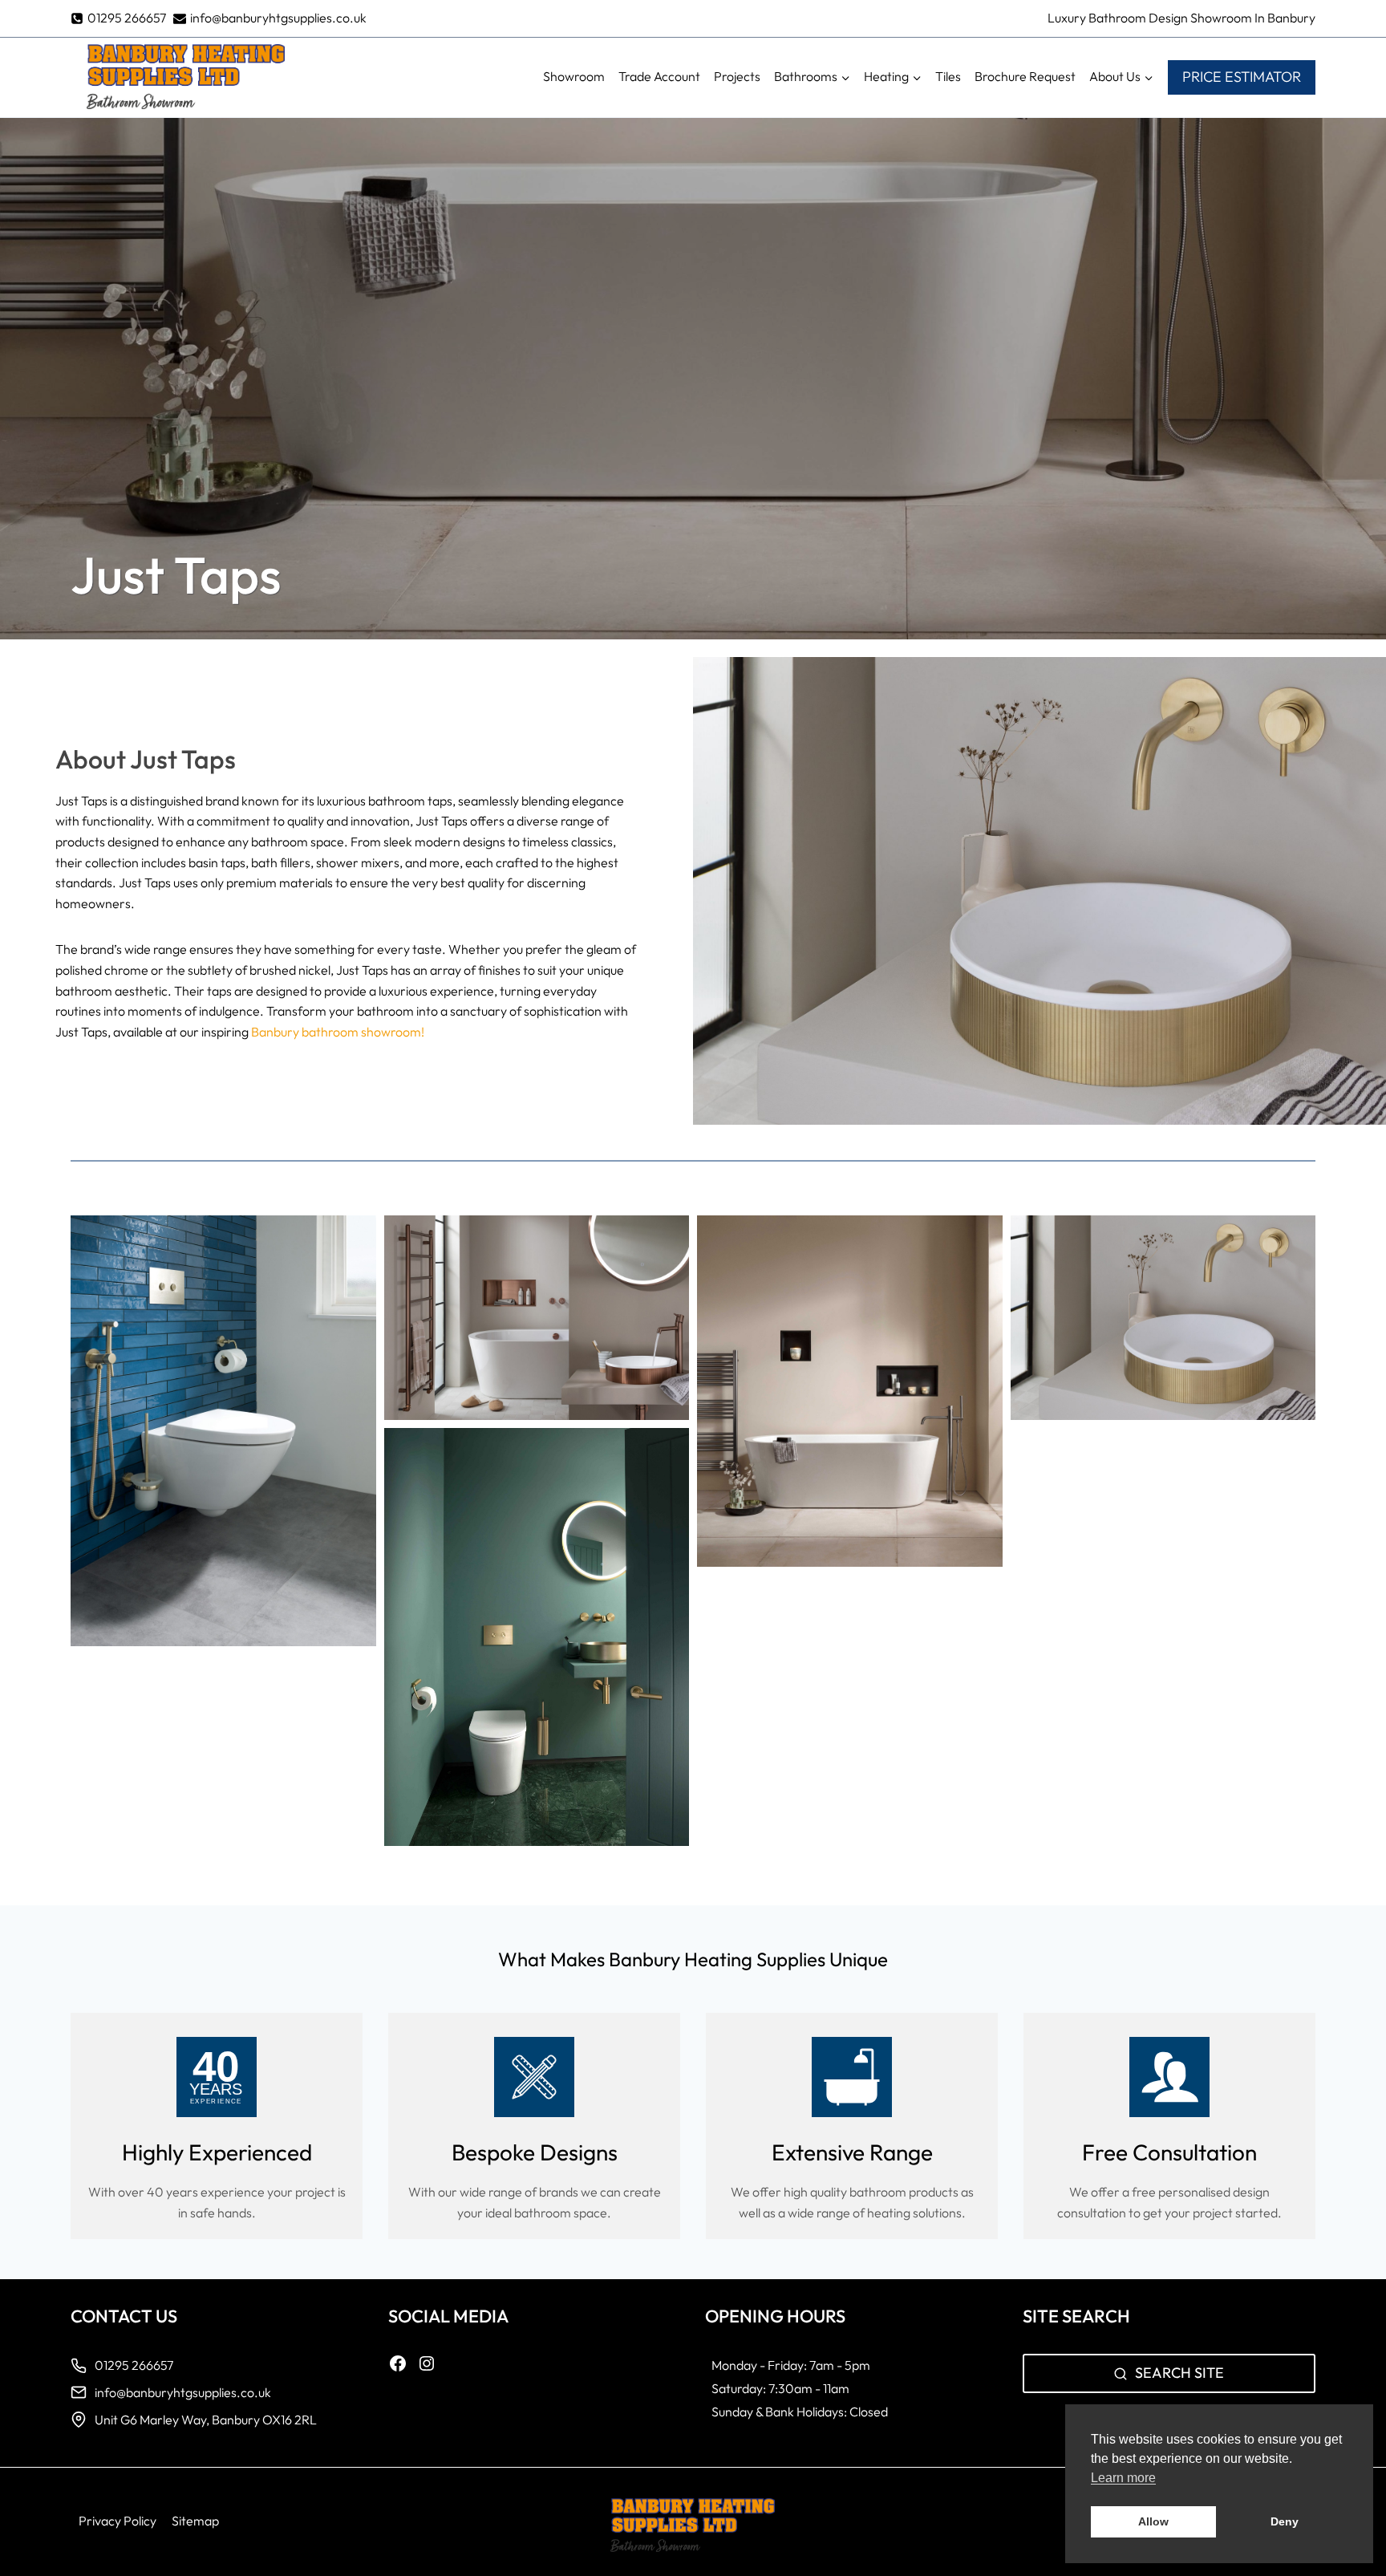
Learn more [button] (1123, 2478)
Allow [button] (1153, 2521)
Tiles (948, 76)
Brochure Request (1025, 76)
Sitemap (195, 2521)
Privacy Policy (118, 2521)
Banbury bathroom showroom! (338, 1032)
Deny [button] (1285, 2521)
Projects (737, 76)
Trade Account (659, 76)
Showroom (574, 76)
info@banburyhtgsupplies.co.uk (184, 2392)
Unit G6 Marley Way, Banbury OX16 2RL (207, 2420)
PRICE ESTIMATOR (1242, 77)
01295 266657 (134, 2365)
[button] (223, 1431)
